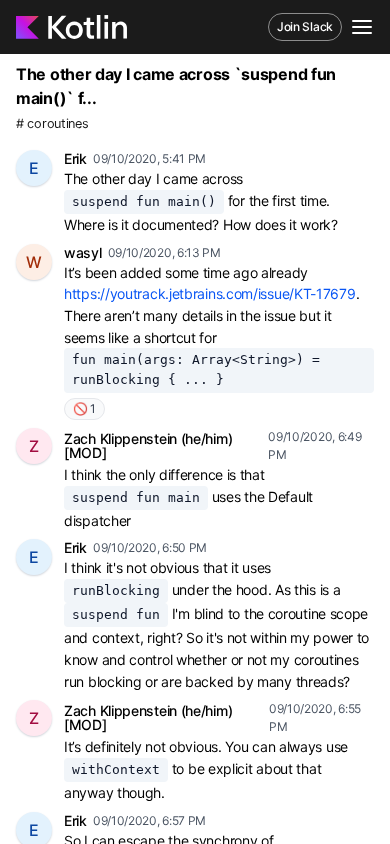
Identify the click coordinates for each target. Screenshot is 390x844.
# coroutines (52, 123)
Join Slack (305, 26)
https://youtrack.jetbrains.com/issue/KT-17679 (210, 293)
